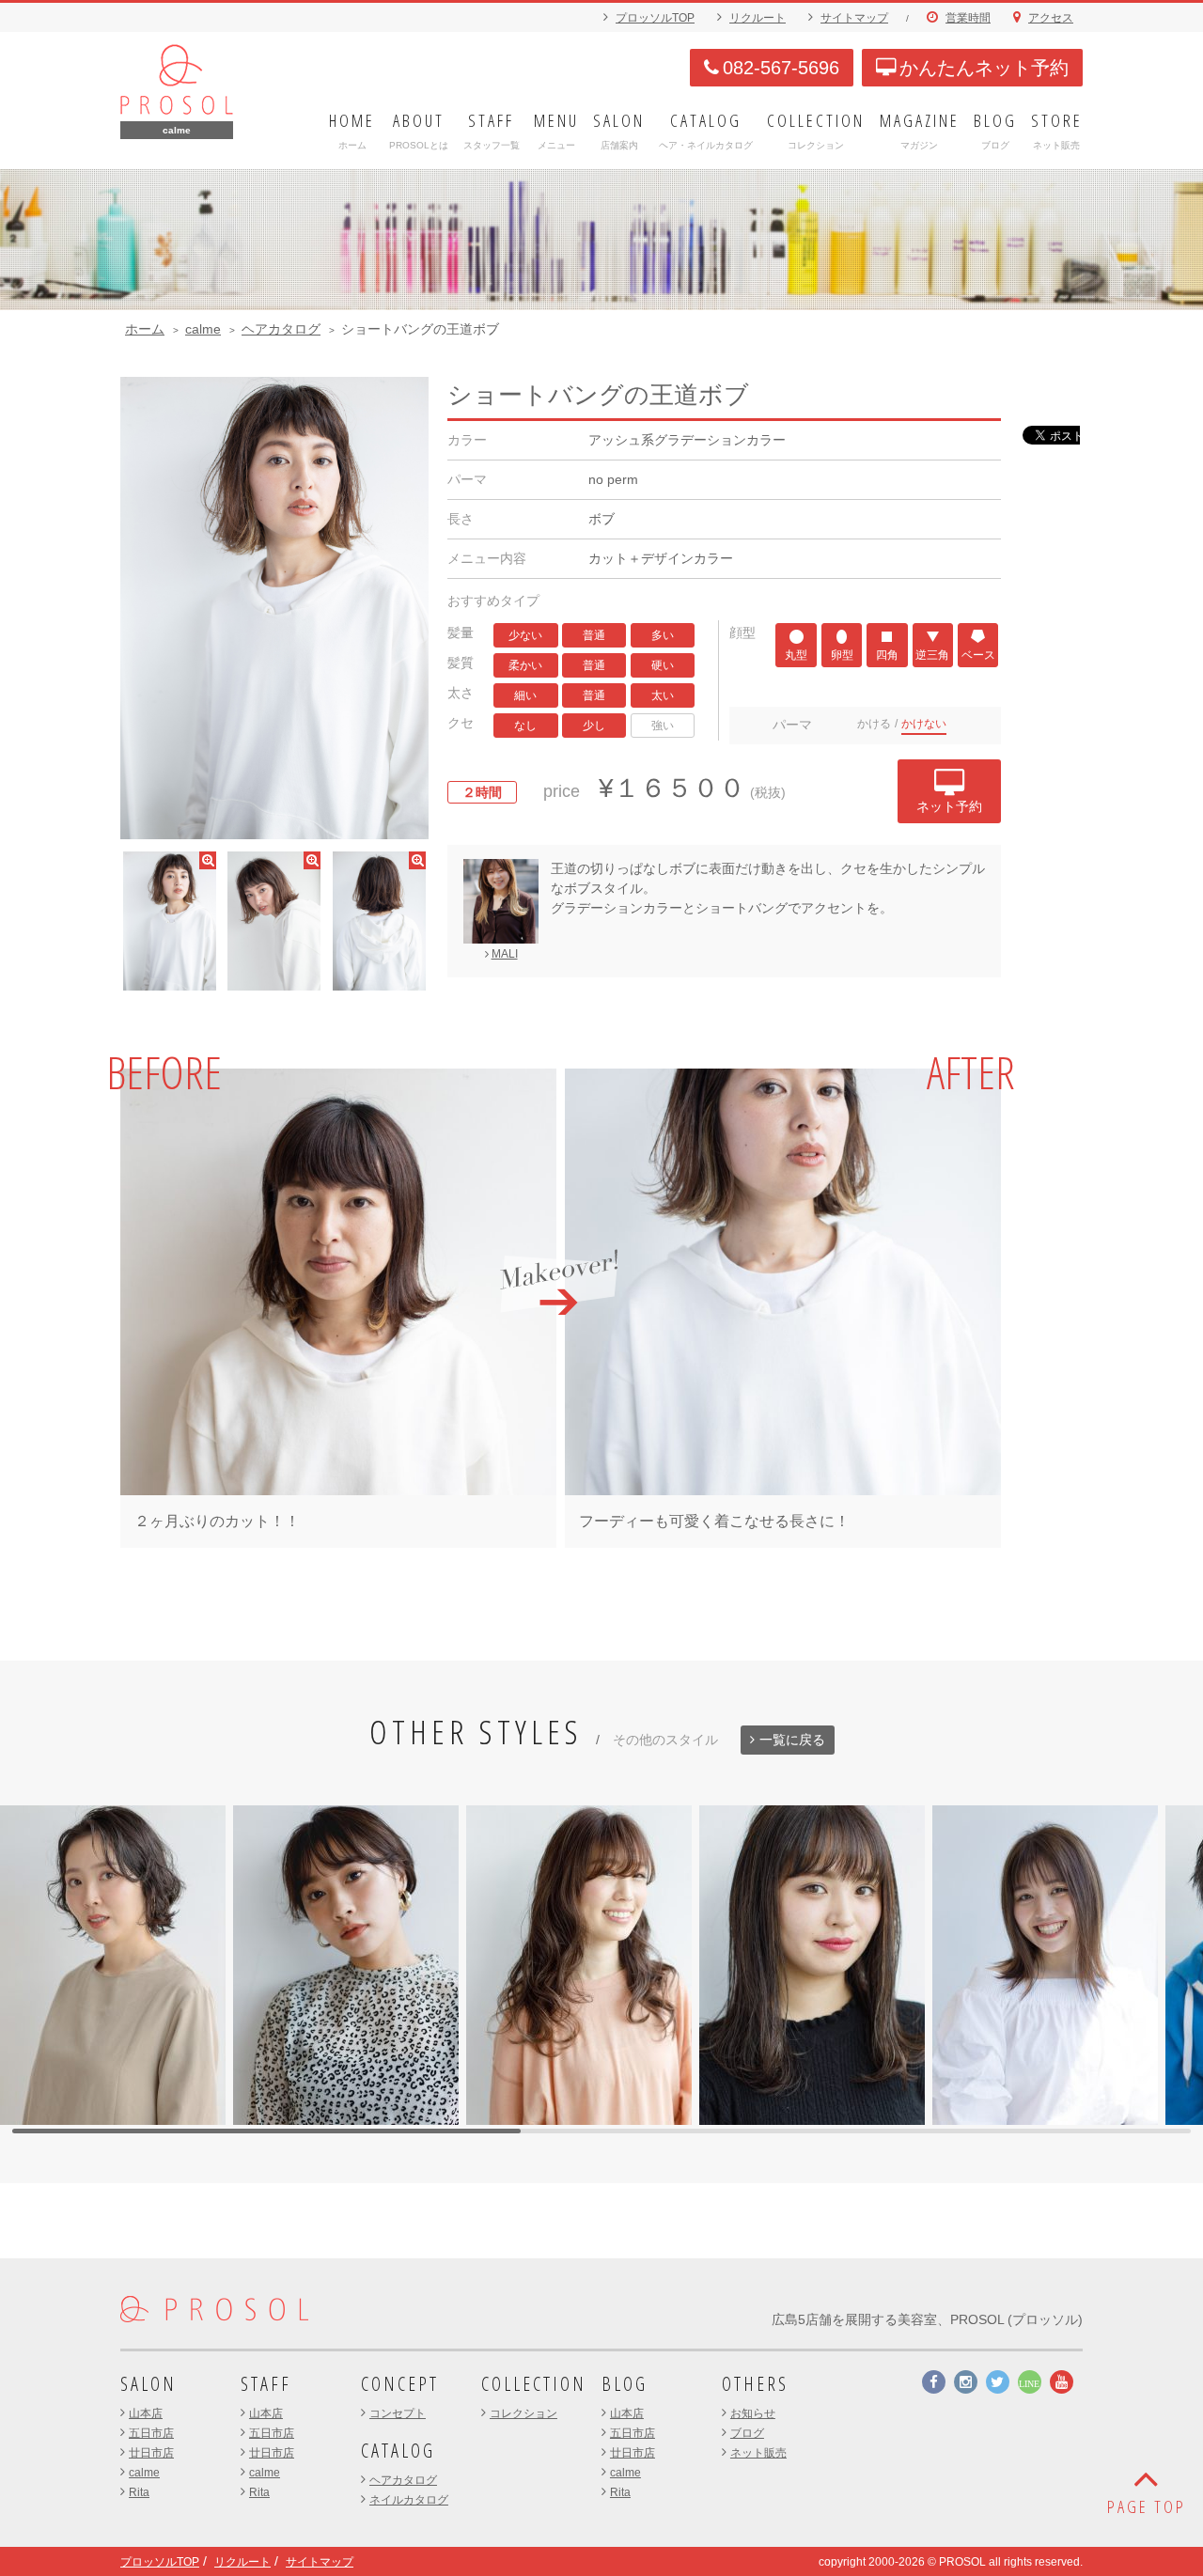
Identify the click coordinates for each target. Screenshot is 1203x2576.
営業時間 (968, 18)
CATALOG (398, 2451)
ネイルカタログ (409, 2500)
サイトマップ (854, 18)
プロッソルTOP (655, 18)
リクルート (758, 18)
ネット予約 (949, 806)
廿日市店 (151, 2453)
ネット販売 (758, 2453)
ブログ (747, 2433)
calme (203, 329)
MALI (505, 954)
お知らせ (753, 2413)
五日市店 (151, 2433)
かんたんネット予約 (984, 68)
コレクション (523, 2413)
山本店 (146, 2413)
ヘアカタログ (281, 329)
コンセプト (398, 2413)
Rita (139, 2492)
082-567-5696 (781, 68)
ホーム (145, 329)
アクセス (1051, 18)
